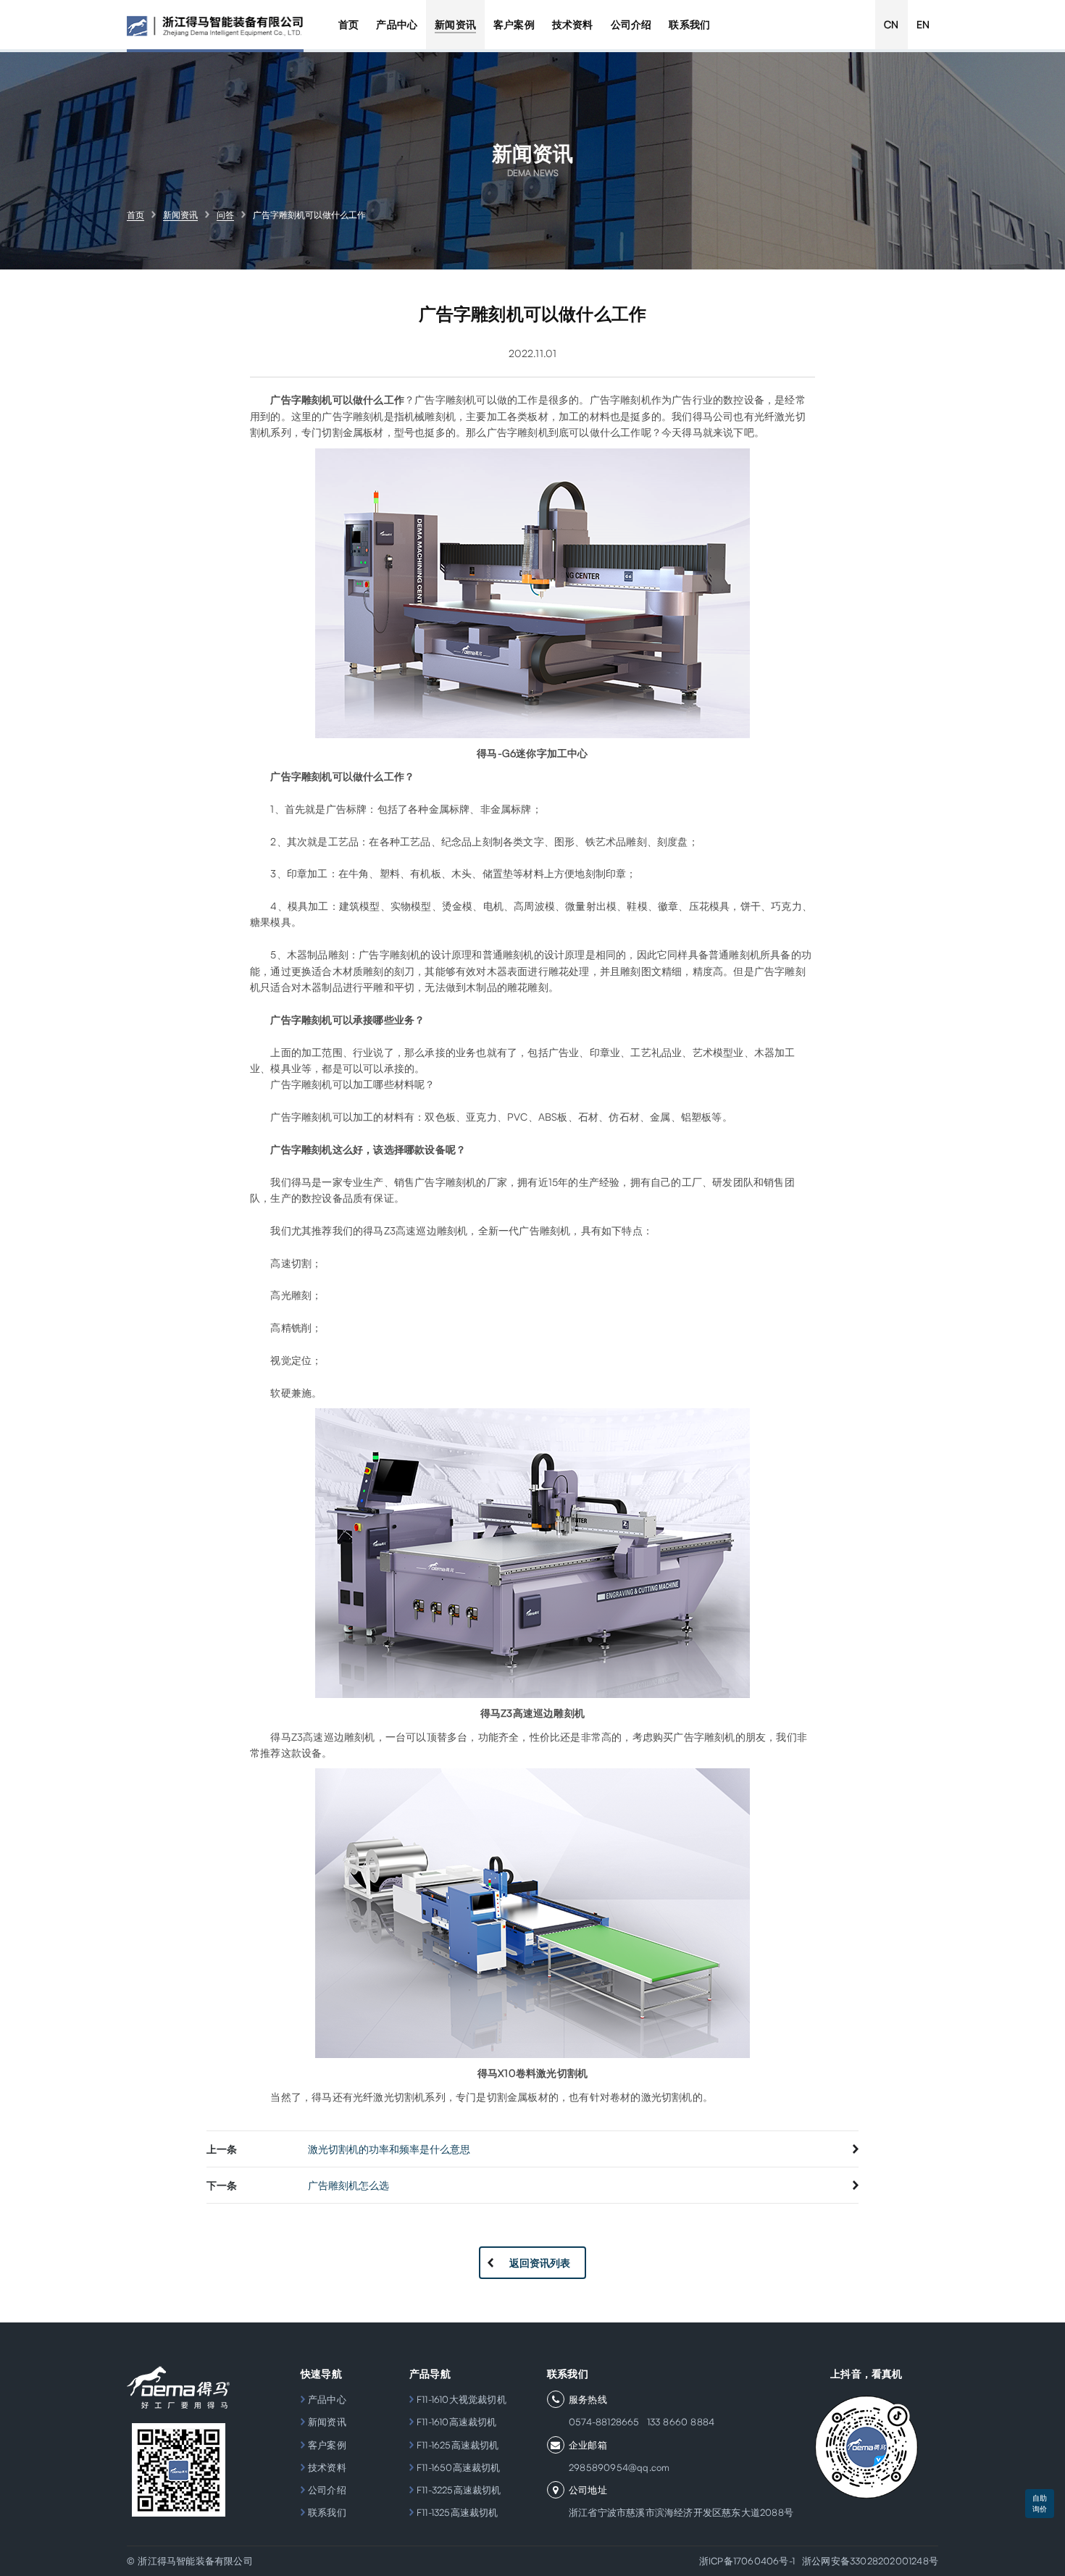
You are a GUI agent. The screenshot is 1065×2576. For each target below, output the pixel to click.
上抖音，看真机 (866, 2374)
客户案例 (327, 2445)
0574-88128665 (604, 2422)
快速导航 (321, 2374)
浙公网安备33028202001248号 (870, 2561)
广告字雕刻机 (301, 1117)
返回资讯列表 (540, 2263)
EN (923, 24)
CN (891, 24)
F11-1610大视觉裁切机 (461, 2399)
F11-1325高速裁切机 (458, 2512)
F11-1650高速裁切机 (459, 2467)
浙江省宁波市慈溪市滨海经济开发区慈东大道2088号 (681, 2512)
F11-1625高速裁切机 (458, 2445)
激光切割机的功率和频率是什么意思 (389, 2149)
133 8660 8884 (681, 2422)
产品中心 (327, 2399)
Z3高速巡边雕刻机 (543, 1713)
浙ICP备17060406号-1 (747, 2561)
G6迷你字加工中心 (545, 753)
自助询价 (1040, 2503)
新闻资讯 (327, 2422)
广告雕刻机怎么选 (348, 2185)
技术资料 (327, 2467)
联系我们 (327, 2512)
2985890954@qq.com (619, 2467)
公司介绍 (327, 2490)
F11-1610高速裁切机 (457, 2422)
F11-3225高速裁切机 (459, 2490)
